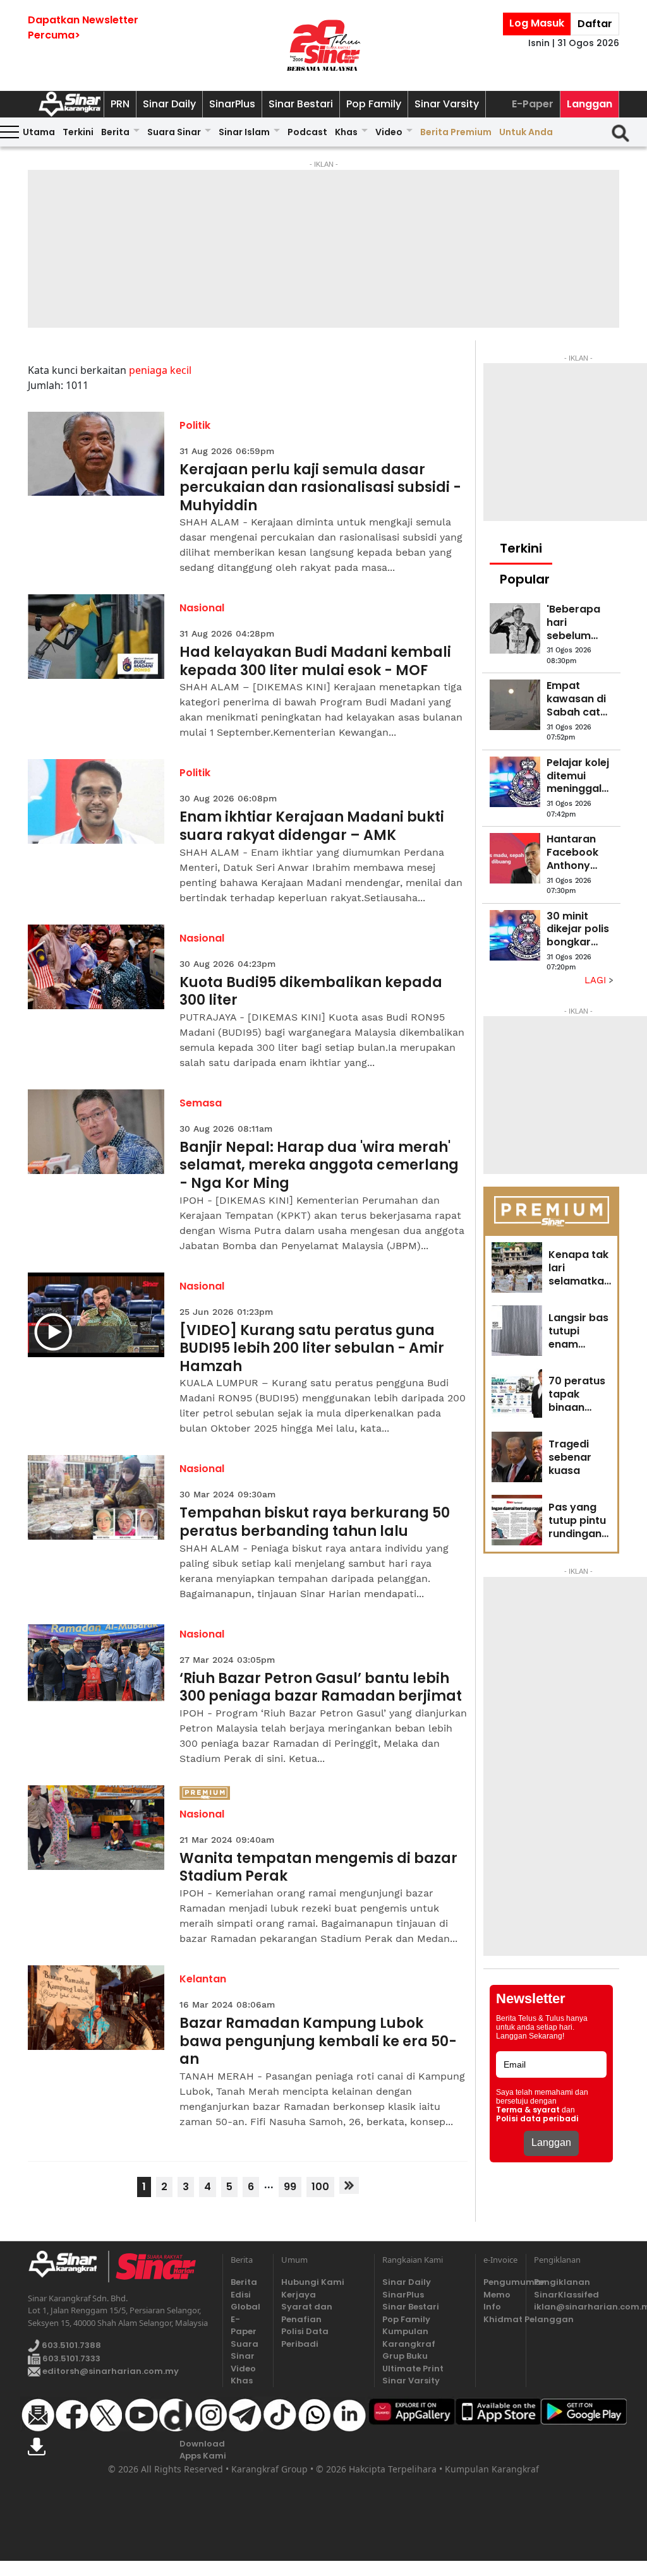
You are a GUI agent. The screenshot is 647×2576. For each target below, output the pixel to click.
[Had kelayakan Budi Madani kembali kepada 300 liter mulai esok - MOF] (96, 637)
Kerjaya (299, 2295)
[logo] (68, 2267)
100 (320, 2187)
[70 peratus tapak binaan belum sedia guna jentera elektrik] (517, 1394)
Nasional (202, 608)
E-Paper (533, 104)
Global (245, 2307)
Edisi (241, 2295)
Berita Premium (456, 132)
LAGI (597, 980)
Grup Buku (405, 2356)
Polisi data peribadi (537, 2119)
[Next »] (349, 2185)
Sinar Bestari (301, 104)
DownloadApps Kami (203, 2450)
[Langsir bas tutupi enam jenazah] (517, 1331)
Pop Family (374, 104)
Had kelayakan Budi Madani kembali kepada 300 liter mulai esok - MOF (315, 662)
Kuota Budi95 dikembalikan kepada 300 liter (311, 992)
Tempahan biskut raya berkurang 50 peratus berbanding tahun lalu (315, 1522)
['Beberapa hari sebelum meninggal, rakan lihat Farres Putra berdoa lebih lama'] (515, 628)
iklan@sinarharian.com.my (577, 2307)
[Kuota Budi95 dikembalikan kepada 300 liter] (96, 967)
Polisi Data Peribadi (305, 2338)
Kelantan (203, 1979)
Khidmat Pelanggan (501, 2319)
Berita (115, 132)
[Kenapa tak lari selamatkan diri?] (517, 1267)
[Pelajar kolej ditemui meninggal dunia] (515, 782)
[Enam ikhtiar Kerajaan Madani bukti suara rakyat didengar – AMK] (96, 801)
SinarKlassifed (566, 2295)
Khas (346, 132)
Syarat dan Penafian (307, 2313)
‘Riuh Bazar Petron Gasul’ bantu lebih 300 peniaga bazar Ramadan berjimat (321, 1688)
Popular (525, 579)
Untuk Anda (526, 132)
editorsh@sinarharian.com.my (110, 2371)
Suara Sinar (174, 132)
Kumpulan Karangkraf (409, 2338)
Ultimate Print (413, 2369)
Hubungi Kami (313, 2282)
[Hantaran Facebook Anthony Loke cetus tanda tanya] (515, 858)
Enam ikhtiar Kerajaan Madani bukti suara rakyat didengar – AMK (312, 826)
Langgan (590, 104)
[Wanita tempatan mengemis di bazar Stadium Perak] (96, 1828)
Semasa (201, 1103)
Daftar (595, 24)
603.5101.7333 (70, 2358)
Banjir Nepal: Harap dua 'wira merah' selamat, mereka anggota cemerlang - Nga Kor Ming (319, 1166)
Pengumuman (501, 2282)
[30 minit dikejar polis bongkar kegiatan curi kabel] (515, 935)
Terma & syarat (528, 2110)
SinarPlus (232, 104)
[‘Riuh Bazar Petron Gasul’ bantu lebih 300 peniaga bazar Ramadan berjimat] (96, 1663)
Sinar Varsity (447, 104)
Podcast (307, 132)
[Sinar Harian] (323, 45)
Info (492, 2307)
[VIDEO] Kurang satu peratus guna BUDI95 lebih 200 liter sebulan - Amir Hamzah (312, 1349)
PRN (120, 104)
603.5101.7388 (70, 2345)
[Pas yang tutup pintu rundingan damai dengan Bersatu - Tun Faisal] (517, 1520)
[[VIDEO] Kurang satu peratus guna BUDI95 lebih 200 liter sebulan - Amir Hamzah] (96, 1315)
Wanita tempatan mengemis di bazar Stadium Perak (318, 1868)
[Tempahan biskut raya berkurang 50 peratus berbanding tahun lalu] (96, 1497)
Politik (195, 425)
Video (389, 132)
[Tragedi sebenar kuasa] (517, 1457)
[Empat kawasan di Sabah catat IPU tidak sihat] (515, 705)
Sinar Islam (244, 132)
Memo (497, 2295)
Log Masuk (537, 23)
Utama (39, 132)
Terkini (78, 132)
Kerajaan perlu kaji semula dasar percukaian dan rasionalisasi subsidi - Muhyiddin (320, 488)
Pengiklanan (562, 2282)
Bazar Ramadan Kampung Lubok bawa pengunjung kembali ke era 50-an (318, 2042)
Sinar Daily (169, 104)
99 (290, 2187)
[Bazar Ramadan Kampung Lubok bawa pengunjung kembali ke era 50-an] (96, 2008)
